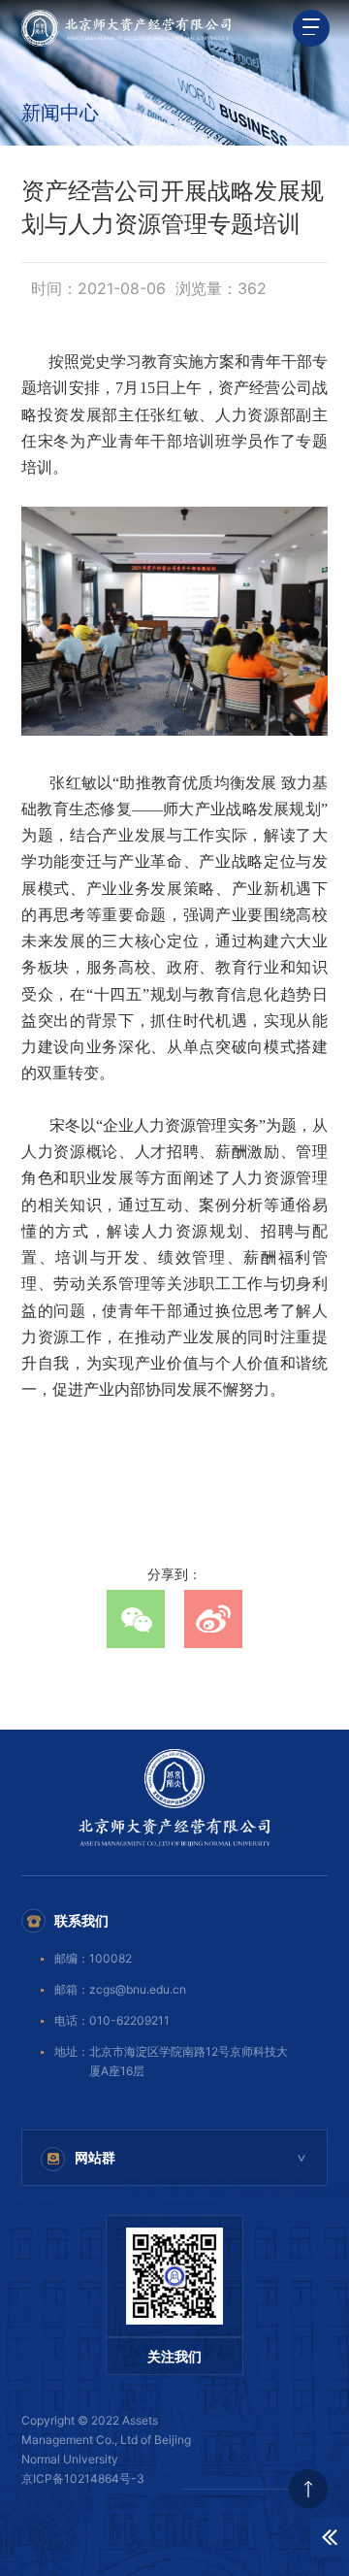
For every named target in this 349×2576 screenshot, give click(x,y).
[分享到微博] (213, 1619)
